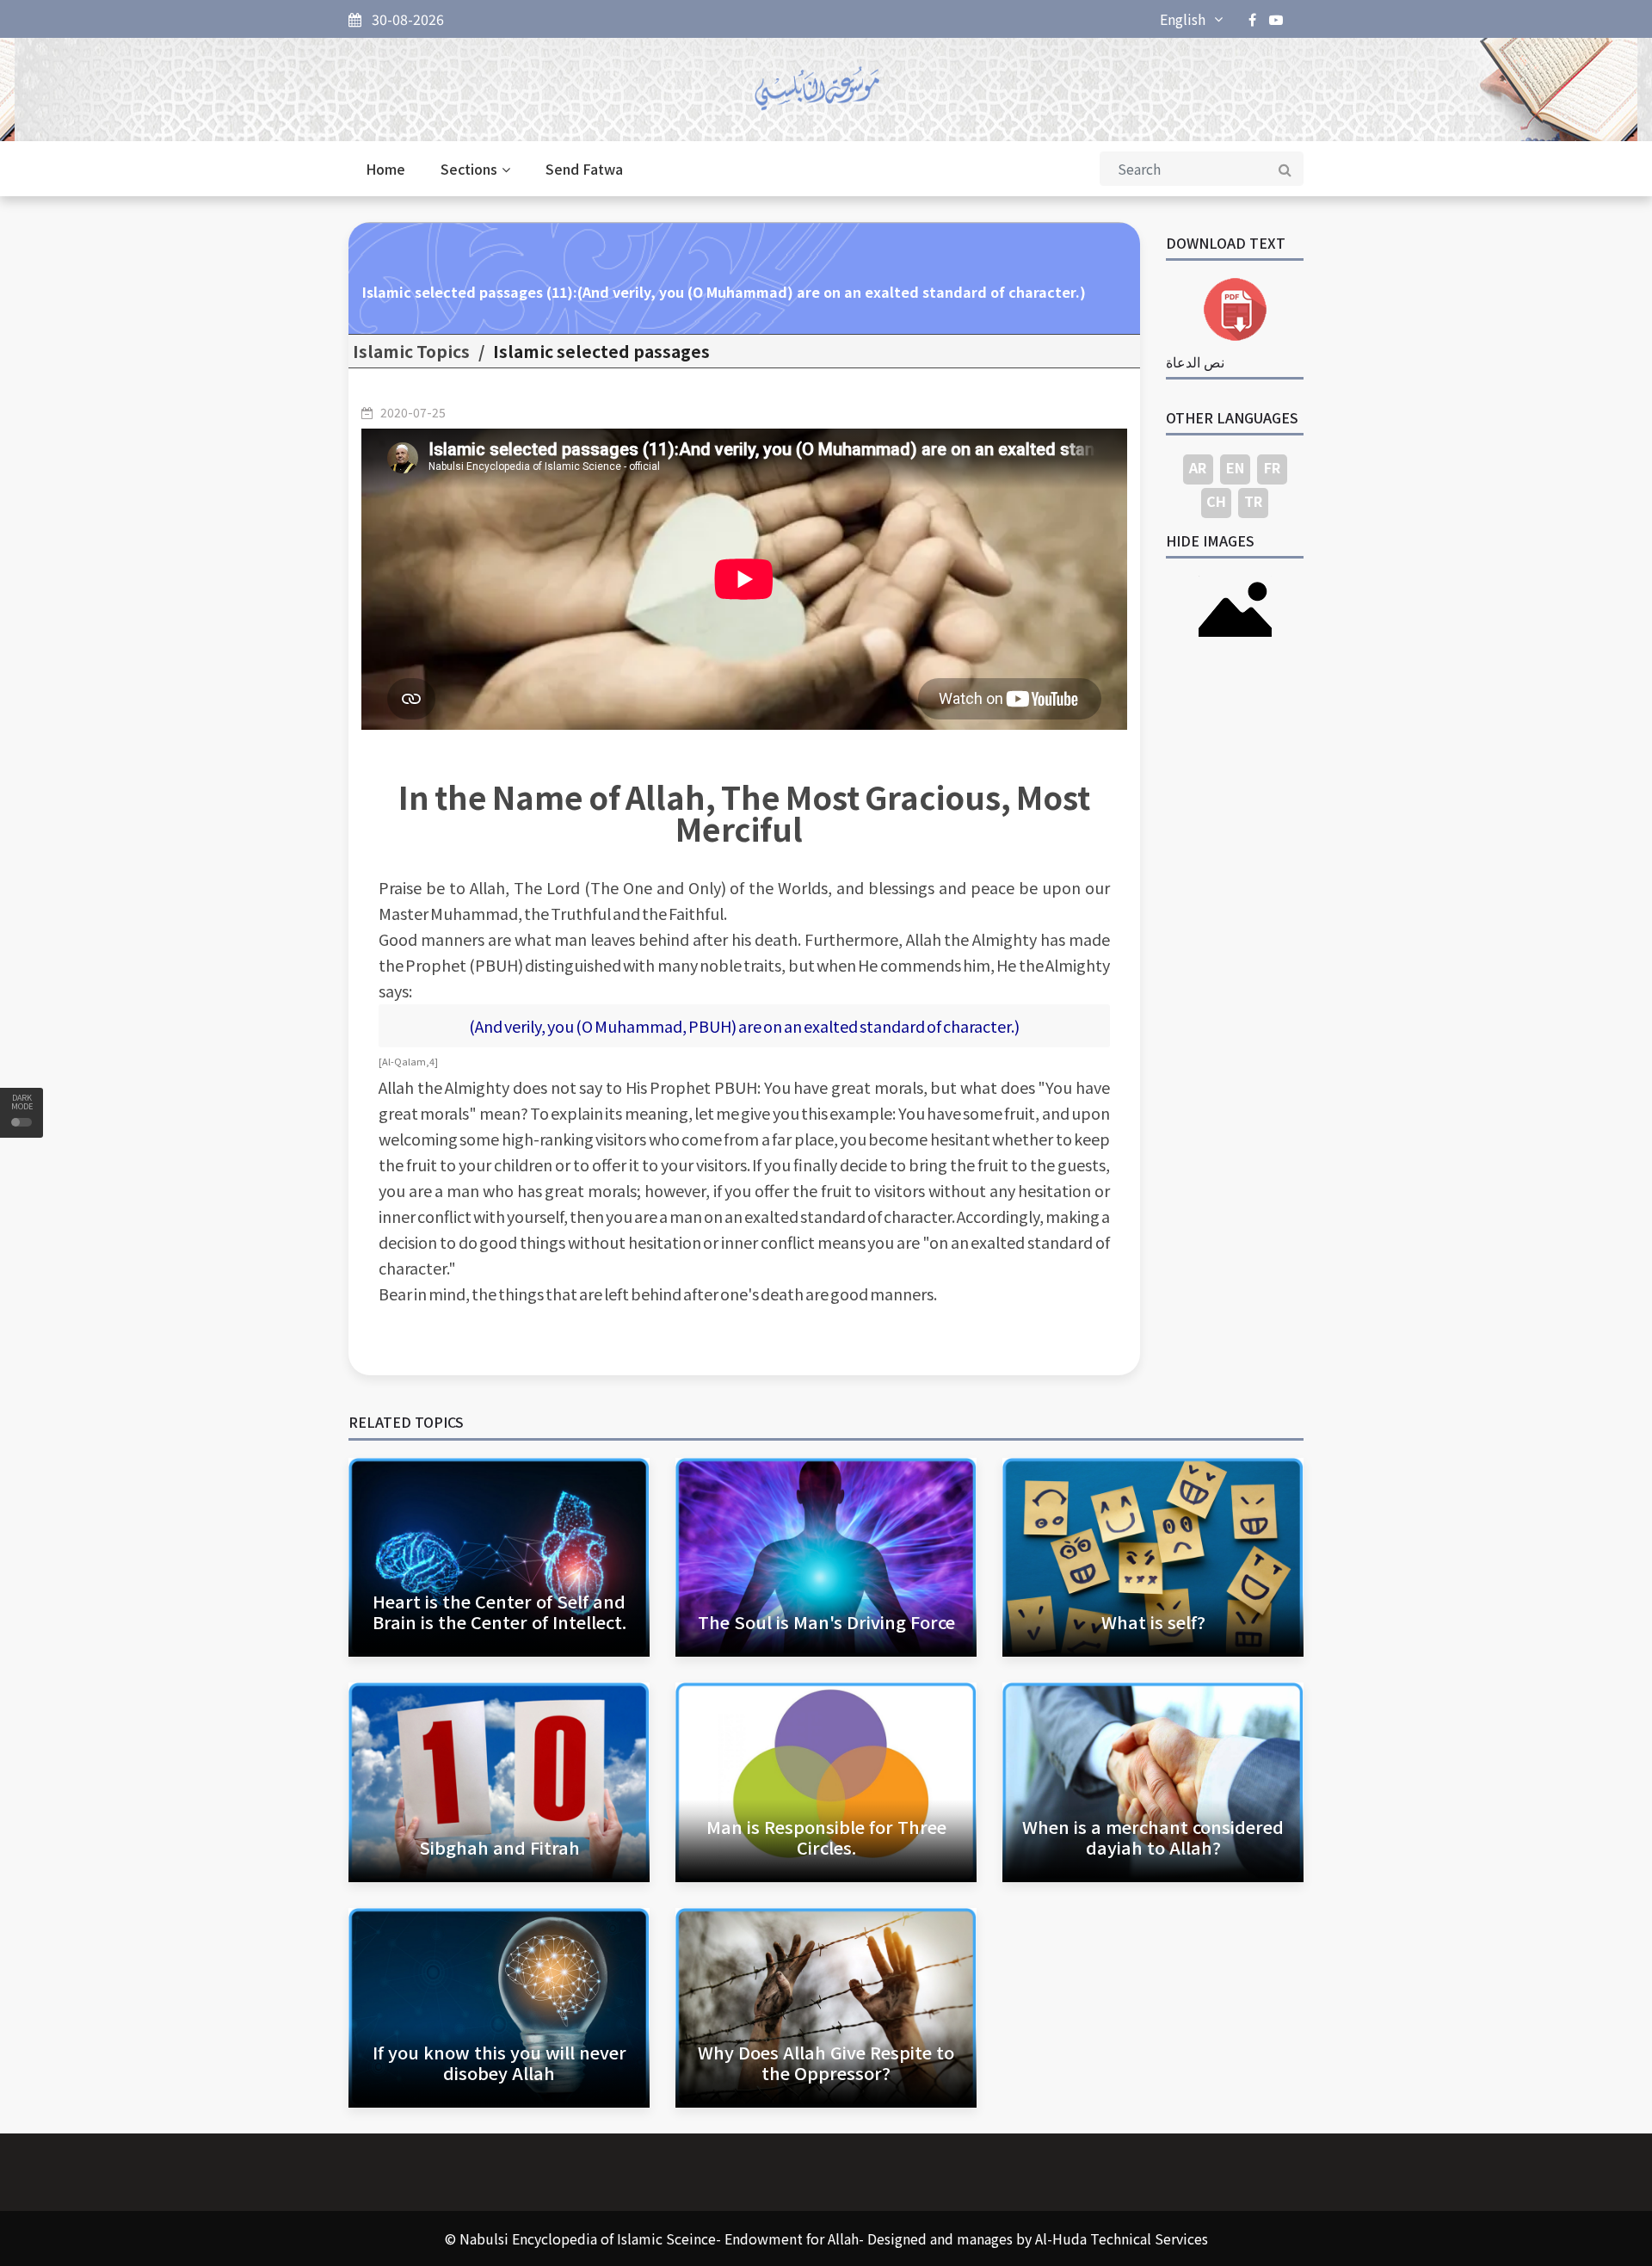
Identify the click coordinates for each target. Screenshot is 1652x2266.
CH (1216, 501)
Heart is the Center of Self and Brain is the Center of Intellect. (499, 1612)
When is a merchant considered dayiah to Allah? (1153, 1837)
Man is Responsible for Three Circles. (826, 1837)
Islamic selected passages (601, 351)
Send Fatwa (584, 169)
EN (1235, 467)
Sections (469, 169)
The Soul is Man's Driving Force (826, 1622)
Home (385, 169)
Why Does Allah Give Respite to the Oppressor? (826, 2062)
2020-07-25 (413, 412)
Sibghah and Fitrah (499, 1847)
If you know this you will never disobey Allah (499, 2062)
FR (1272, 467)
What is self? (1153, 1622)
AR (1198, 467)
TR (1253, 501)
